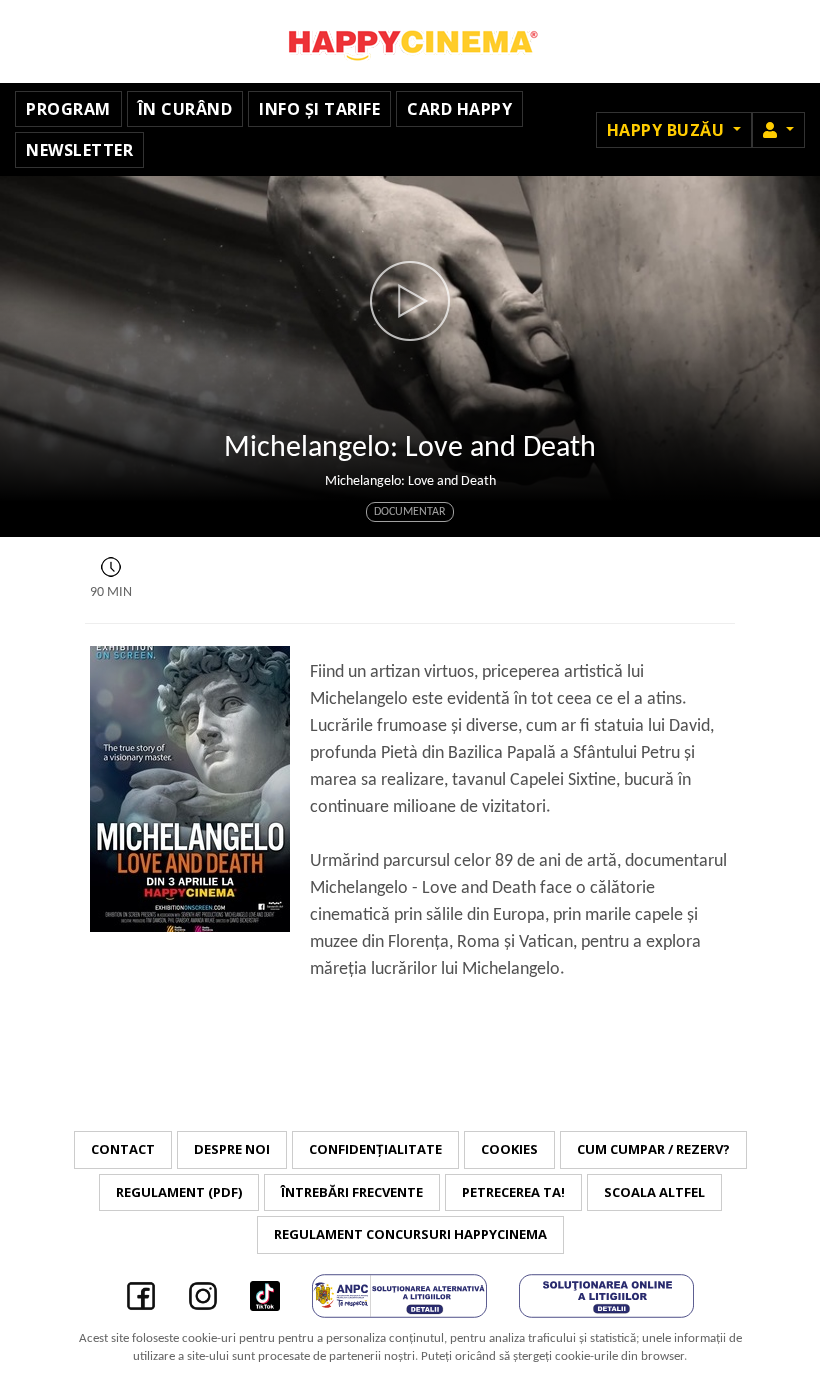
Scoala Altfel (654, 1192)
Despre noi (232, 1149)
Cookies (509, 1149)
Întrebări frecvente (352, 1192)
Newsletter (79, 150)
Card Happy (459, 109)
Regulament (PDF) (179, 1192)
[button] (778, 130)
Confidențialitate (375, 1149)
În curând (185, 109)
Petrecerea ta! (513, 1192)
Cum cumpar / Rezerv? (653, 1149)
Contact (123, 1149)
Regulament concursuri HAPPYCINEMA (410, 1234)
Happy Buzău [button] (668, 130)
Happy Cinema (410, 41)
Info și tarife (319, 109)
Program (68, 109)
